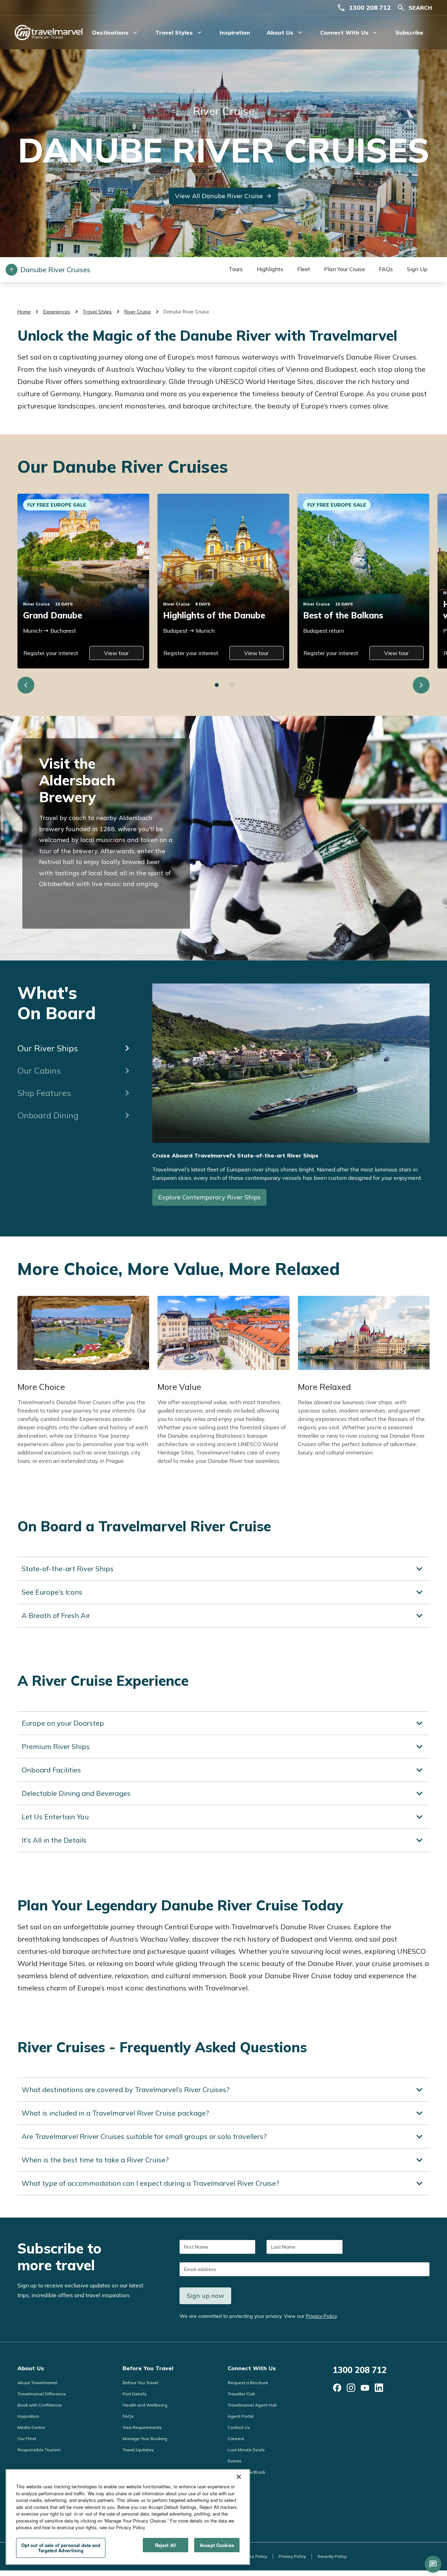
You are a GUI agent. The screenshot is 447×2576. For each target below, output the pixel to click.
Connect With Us (252, 2368)
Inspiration (235, 32)
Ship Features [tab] (44, 1093)
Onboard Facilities (51, 1770)
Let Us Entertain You (55, 1817)
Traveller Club (241, 2394)
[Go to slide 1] (217, 685)
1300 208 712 (370, 8)
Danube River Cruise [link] (186, 312)
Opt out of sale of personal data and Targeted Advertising (61, 2548)
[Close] (239, 2477)
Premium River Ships (56, 1746)
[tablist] (75, 1055)
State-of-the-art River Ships (68, 1569)
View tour (116, 653)
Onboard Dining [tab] (48, 1115)
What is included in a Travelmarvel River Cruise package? (115, 2113)
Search (420, 8)
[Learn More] (337, 2388)
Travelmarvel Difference (42, 2394)
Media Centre (31, 2427)
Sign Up (417, 269)
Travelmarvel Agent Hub (252, 2405)
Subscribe (409, 32)
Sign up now (206, 2296)
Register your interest (51, 653)
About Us (31, 2368)
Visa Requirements (142, 2427)
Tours (236, 269)
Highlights (270, 269)
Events (235, 2461)
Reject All (166, 2545)
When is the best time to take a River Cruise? (95, 2160)
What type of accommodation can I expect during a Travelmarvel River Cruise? (150, 2183)
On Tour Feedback (246, 2472)
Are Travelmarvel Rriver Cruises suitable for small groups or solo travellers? (144, 2136)
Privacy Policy (321, 2316)
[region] (128, 2517)
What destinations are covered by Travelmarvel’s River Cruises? (126, 2089)
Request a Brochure (248, 2383)
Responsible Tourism (39, 2450)
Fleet (304, 269)
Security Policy (332, 2556)
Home (24, 312)
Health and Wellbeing (145, 2405)
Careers (236, 2439)
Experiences (57, 312)
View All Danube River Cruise (219, 196)
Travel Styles (97, 312)
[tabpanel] (291, 1099)
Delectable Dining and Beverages (76, 1793)
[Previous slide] (26, 685)
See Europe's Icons (52, 1592)
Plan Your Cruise (345, 269)
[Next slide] (421, 685)
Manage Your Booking (145, 2439)
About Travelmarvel (37, 2383)
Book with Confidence (40, 2405)
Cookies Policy (252, 2556)
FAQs (386, 269)
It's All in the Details (54, 1840)
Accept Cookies (217, 2545)
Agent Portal (241, 2416)
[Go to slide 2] (232, 685)
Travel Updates (138, 2450)
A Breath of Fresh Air (56, 1615)
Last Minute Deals (246, 2450)
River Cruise (138, 312)
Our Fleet (27, 2439)
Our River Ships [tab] (48, 1048)
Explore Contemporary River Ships (209, 1197)
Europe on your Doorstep (63, 1723)
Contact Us (239, 2427)
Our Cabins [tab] (39, 1071)
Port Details (135, 2394)
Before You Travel (148, 2368)
